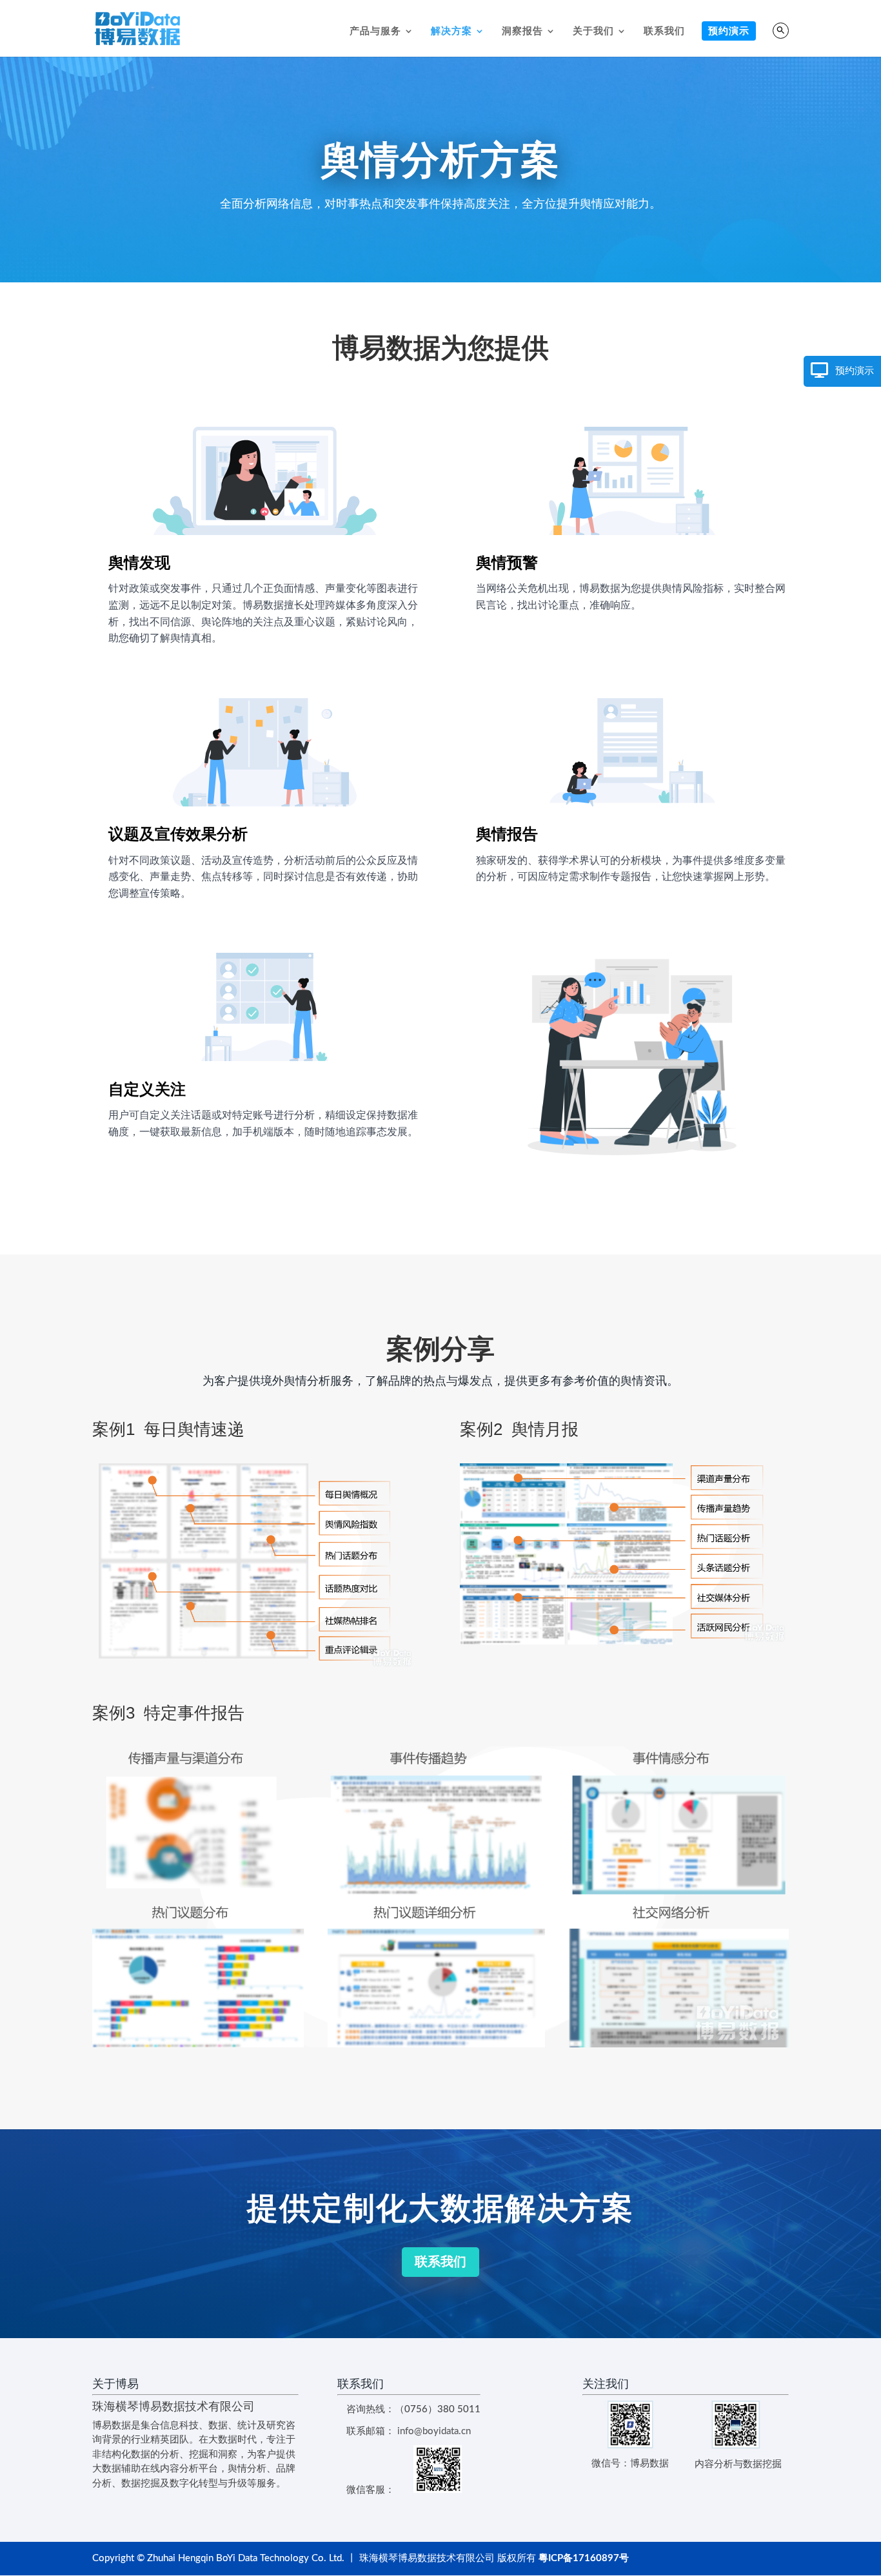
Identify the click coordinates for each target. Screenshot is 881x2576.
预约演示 (729, 31)
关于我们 (593, 31)
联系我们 (664, 31)
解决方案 (451, 31)
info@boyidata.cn (434, 2431)
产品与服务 (375, 31)
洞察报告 (522, 31)
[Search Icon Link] (781, 31)
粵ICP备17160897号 (584, 2558)
